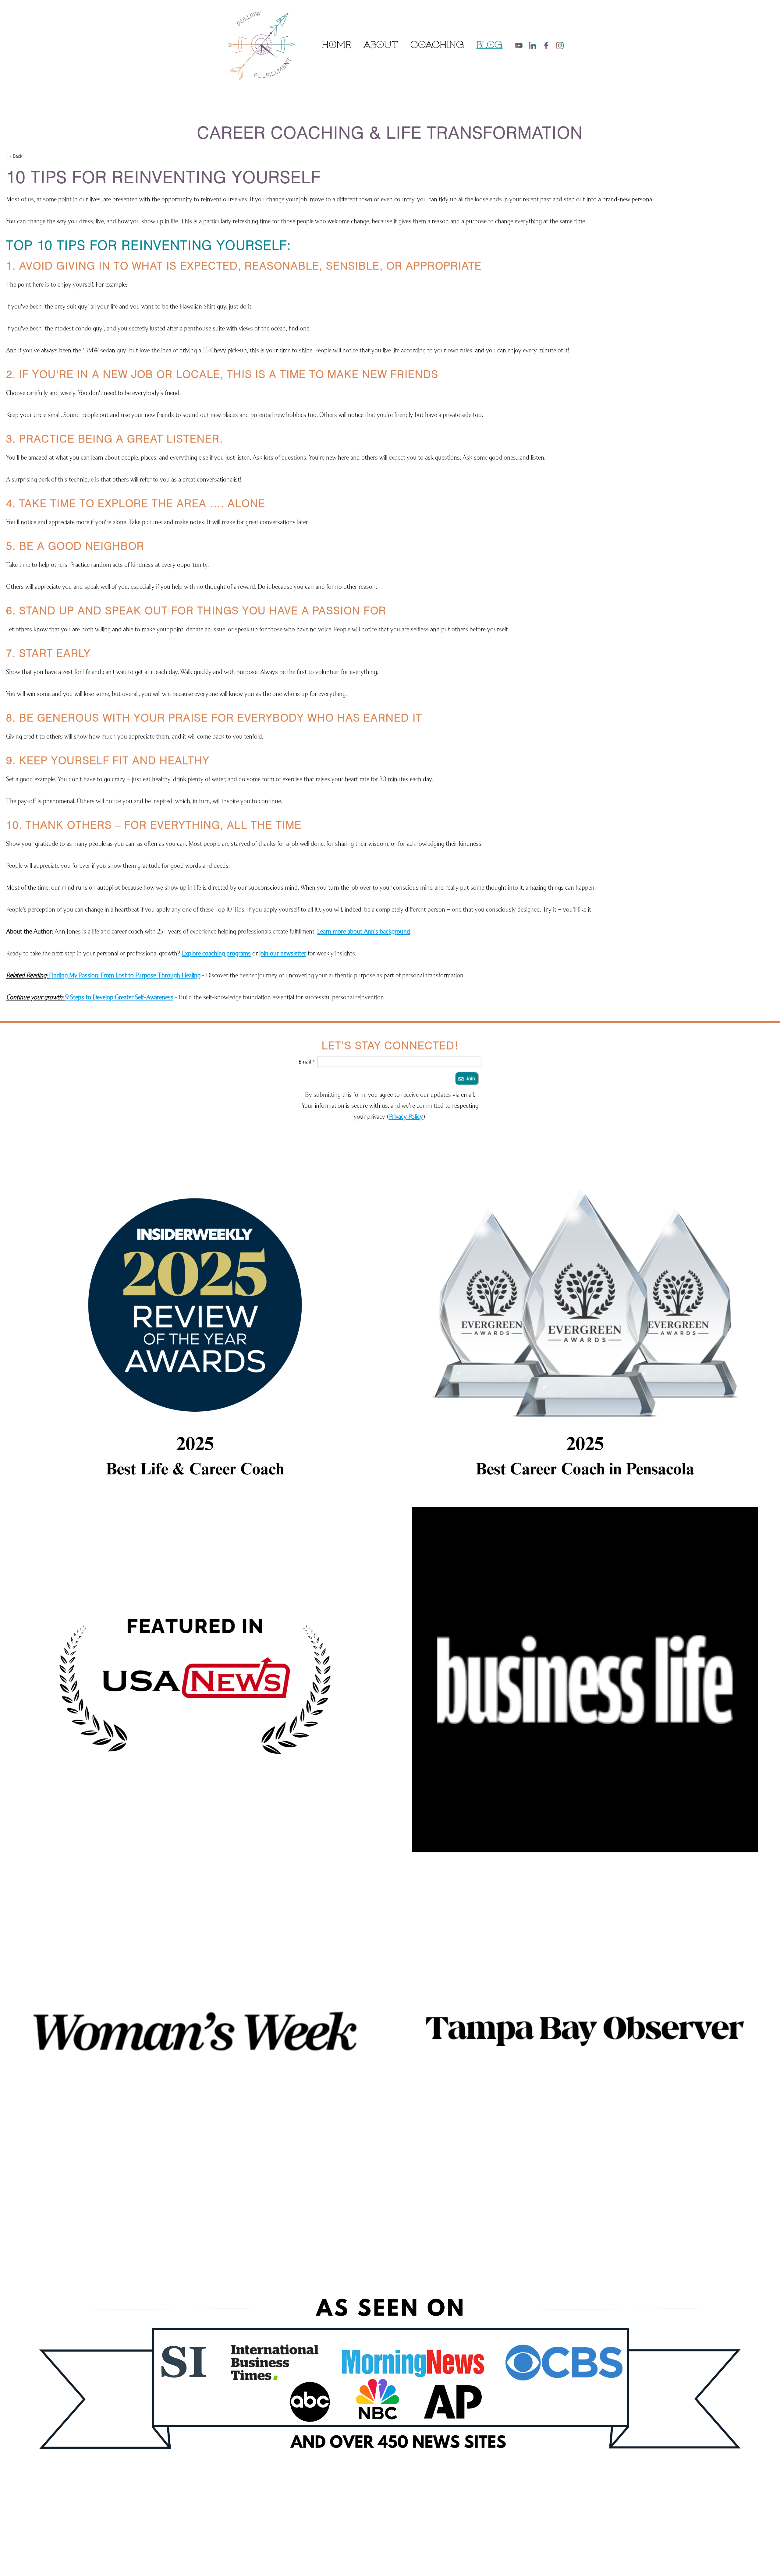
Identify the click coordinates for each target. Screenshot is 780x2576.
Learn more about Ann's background (364, 931)
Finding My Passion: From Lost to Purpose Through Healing (125, 975)
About (381, 45)
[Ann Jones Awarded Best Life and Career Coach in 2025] (195, 1328)
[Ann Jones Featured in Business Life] (585, 1680)
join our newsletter (283, 953)
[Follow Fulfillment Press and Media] (390, 2388)
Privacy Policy (406, 1116)
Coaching (437, 45)
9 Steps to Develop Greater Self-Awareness (119, 997)
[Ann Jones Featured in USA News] (195, 1680)
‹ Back (16, 156)
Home (336, 45)
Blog (490, 45)
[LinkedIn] (532, 46)
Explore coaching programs (216, 953)
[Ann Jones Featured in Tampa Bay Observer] (585, 2031)
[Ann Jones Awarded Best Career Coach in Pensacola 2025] (585, 1328)
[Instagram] (560, 46)
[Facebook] (546, 46)
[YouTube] (519, 46)
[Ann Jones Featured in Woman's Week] (195, 2031)
